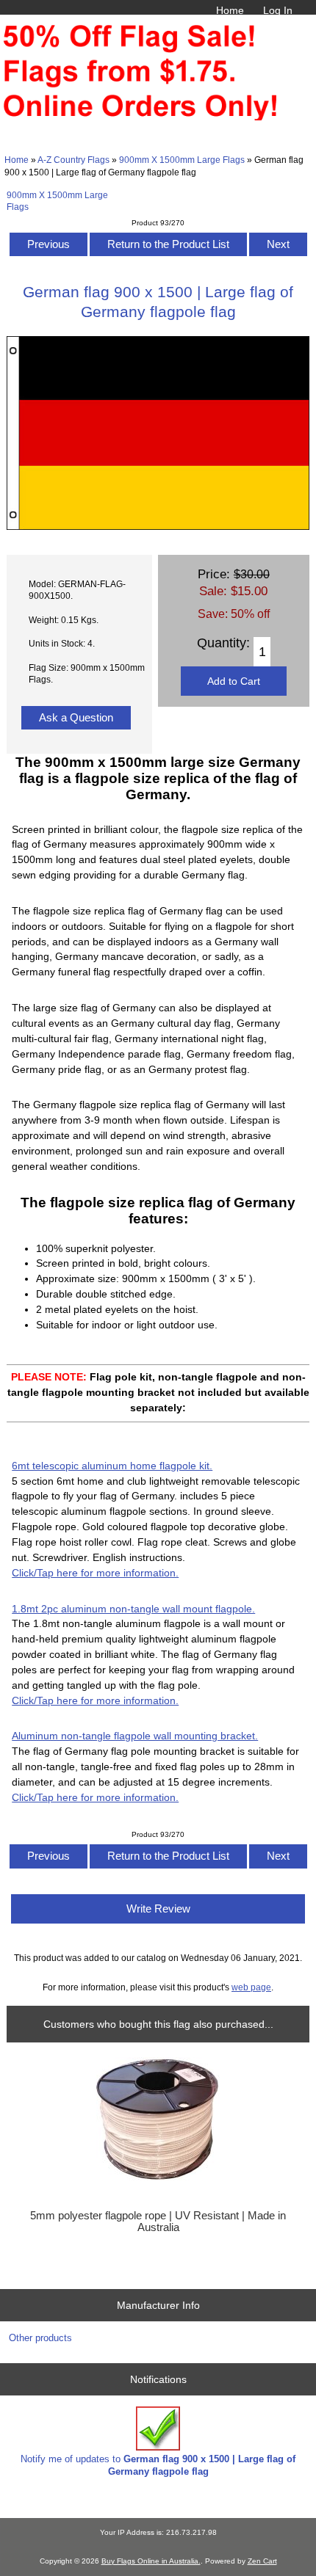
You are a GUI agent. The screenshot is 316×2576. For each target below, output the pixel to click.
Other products (40, 2338)
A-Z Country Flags (73, 160)
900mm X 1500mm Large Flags (182, 160)
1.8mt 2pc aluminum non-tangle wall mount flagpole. (133, 1609)
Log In (278, 10)
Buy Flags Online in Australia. (151, 2561)
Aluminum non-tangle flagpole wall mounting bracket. (135, 1736)
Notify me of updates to (158, 2465)
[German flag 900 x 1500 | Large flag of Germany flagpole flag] (158, 527)
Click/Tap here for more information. (95, 1573)
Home (230, 10)
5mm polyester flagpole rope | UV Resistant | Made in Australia (158, 2222)
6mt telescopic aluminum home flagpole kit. (112, 1466)
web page (251, 1987)
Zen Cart (262, 2561)
